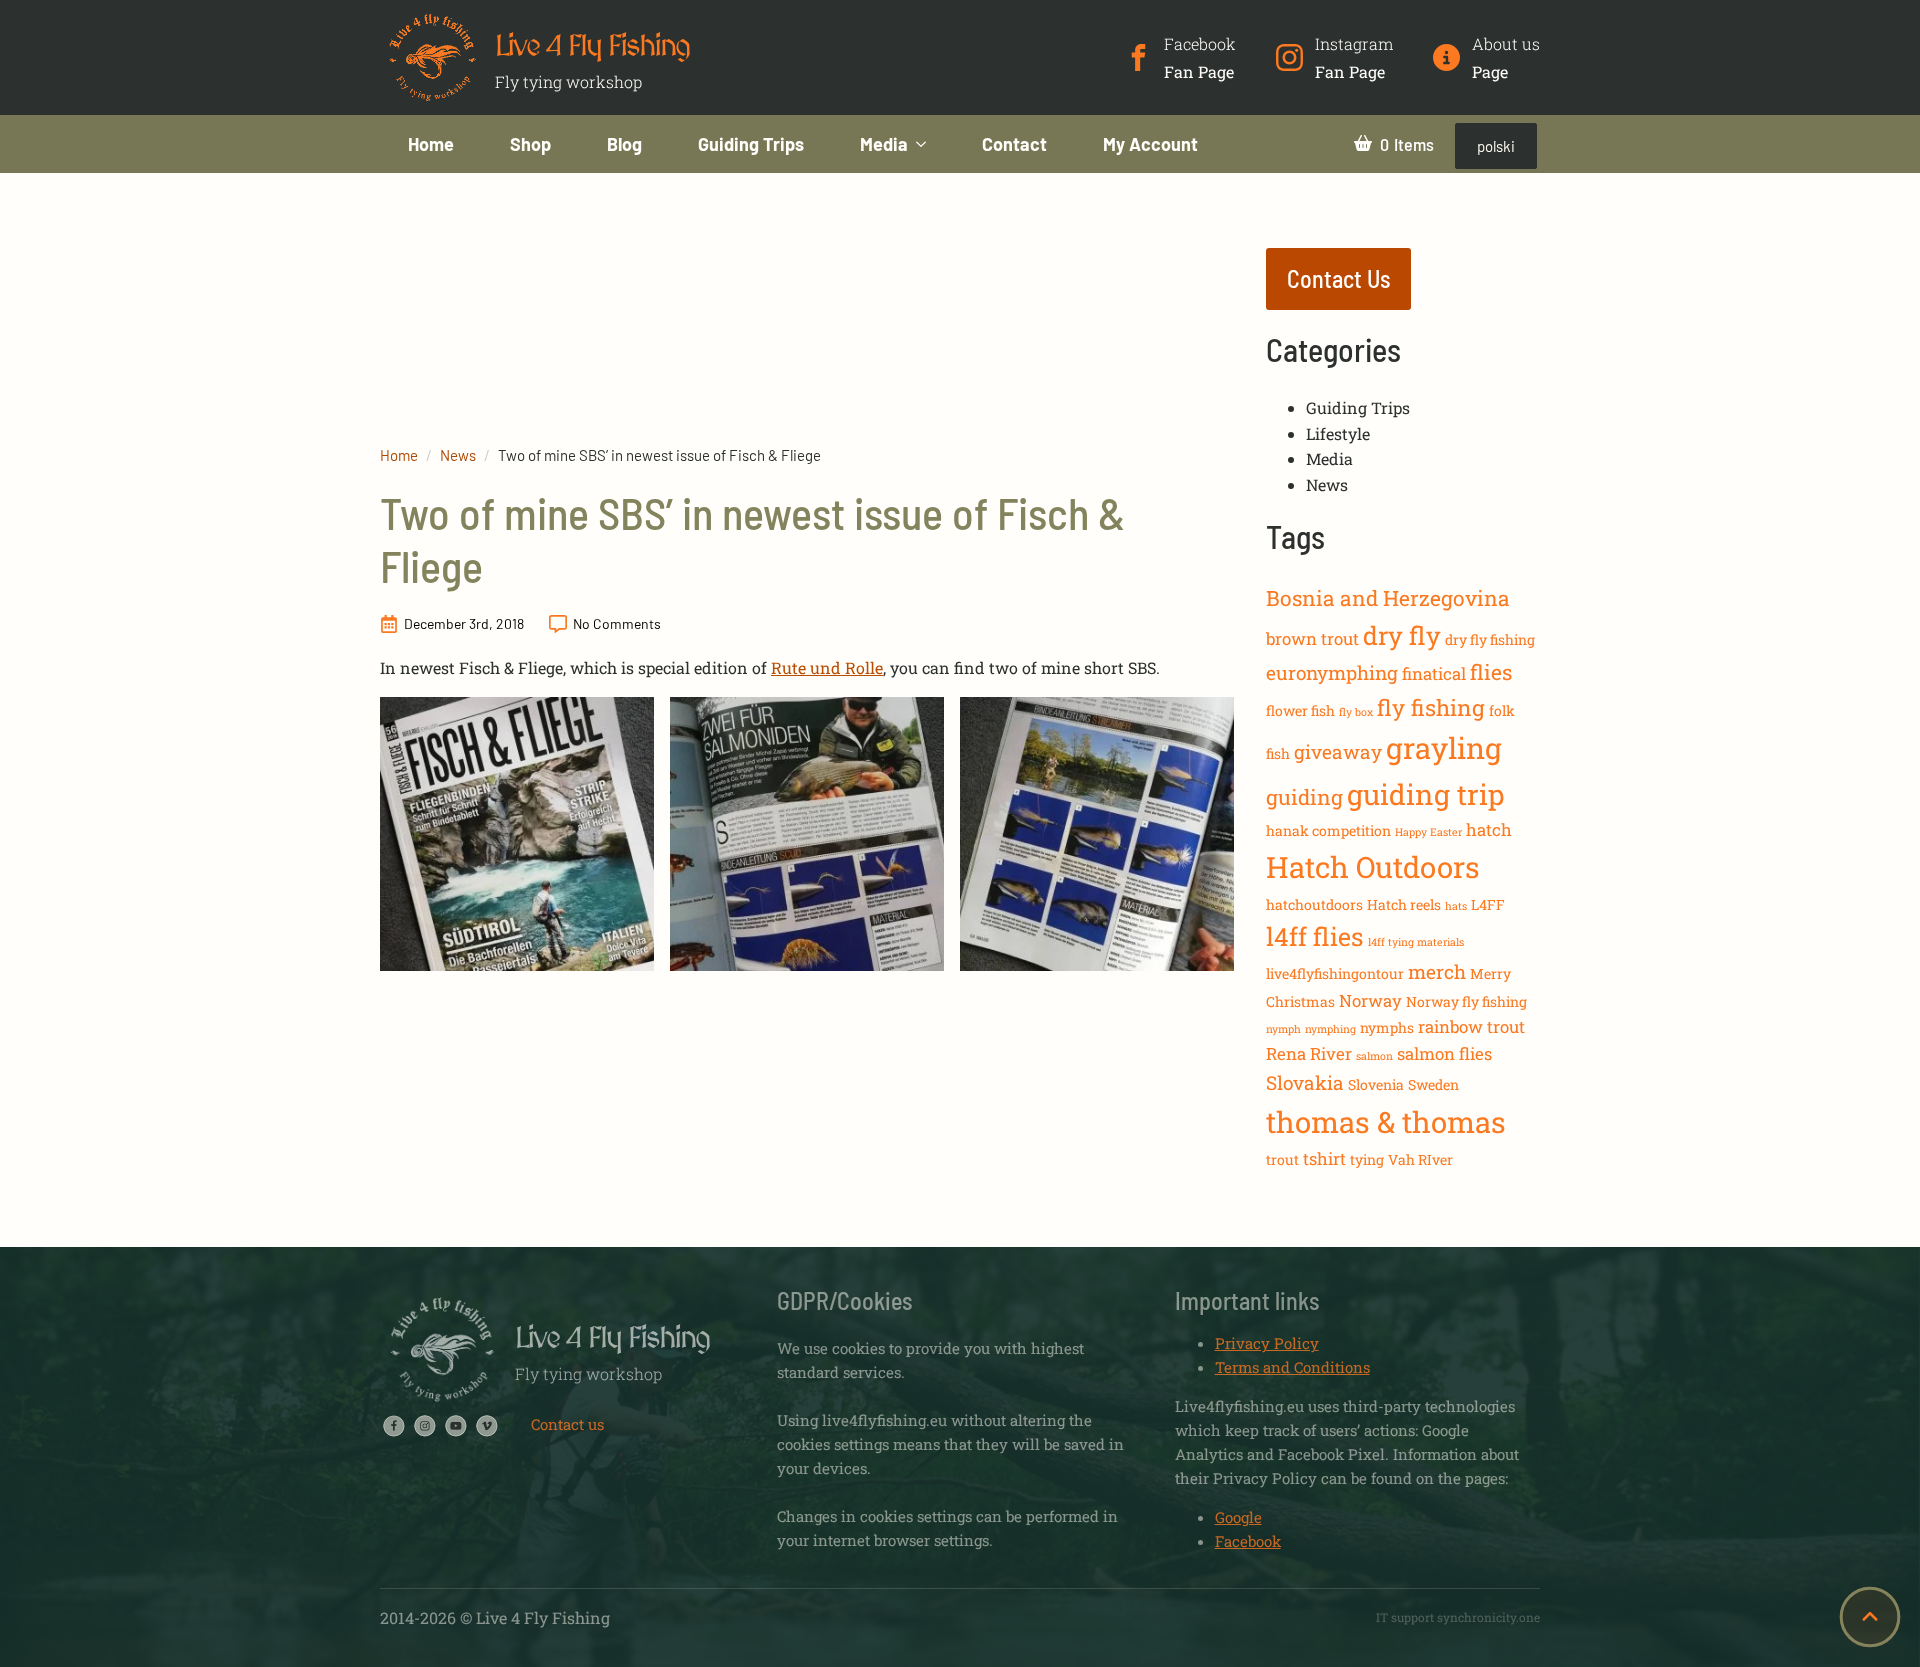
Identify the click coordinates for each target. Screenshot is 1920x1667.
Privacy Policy (1267, 1343)
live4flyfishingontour (1335, 973)
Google (1238, 1517)
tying (1367, 1159)
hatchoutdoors (1314, 904)
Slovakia (1305, 1082)
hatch (1489, 829)
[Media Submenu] (931, 144)
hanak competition (1328, 830)
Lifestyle (1338, 433)
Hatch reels (1404, 904)
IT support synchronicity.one (1458, 1617)
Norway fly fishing (1466, 1001)
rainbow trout (1471, 1026)
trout (1282, 1159)
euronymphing (1332, 672)
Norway (1370, 1000)
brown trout (1312, 638)
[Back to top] (1870, 1617)
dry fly (1402, 635)
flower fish (1300, 710)
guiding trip (1425, 794)
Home (431, 144)
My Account (1150, 144)
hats (1456, 906)
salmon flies (1444, 1053)
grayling (1444, 747)
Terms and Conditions (1292, 1367)
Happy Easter (1428, 832)
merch (1437, 971)
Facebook (1248, 1541)
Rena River (1309, 1053)
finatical (1434, 673)
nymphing (1330, 1029)
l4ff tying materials (1416, 942)
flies (1491, 672)
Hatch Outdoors (1373, 866)
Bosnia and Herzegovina (1388, 598)
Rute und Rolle (827, 667)
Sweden (1433, 1084)
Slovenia (1376, 1084)
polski (1496, 146)
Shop (530, 144)
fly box (1356, 712)
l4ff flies (1315, 936)
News (458, 455)
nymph (1283, 1029)
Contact (1014, 144)
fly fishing (1431, 707)
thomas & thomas (1386, 1121)
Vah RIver (1420, 1159)
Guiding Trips (751, 144)
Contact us (567, 1424)
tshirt (1324, 1158)
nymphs (1387, 1027)
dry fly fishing (1490, 639)
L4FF (1488, 904)
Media (884, 144)
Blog (624, 144)
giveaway (1338, 751)
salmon (1374, 1056)
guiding (1304, 797)
